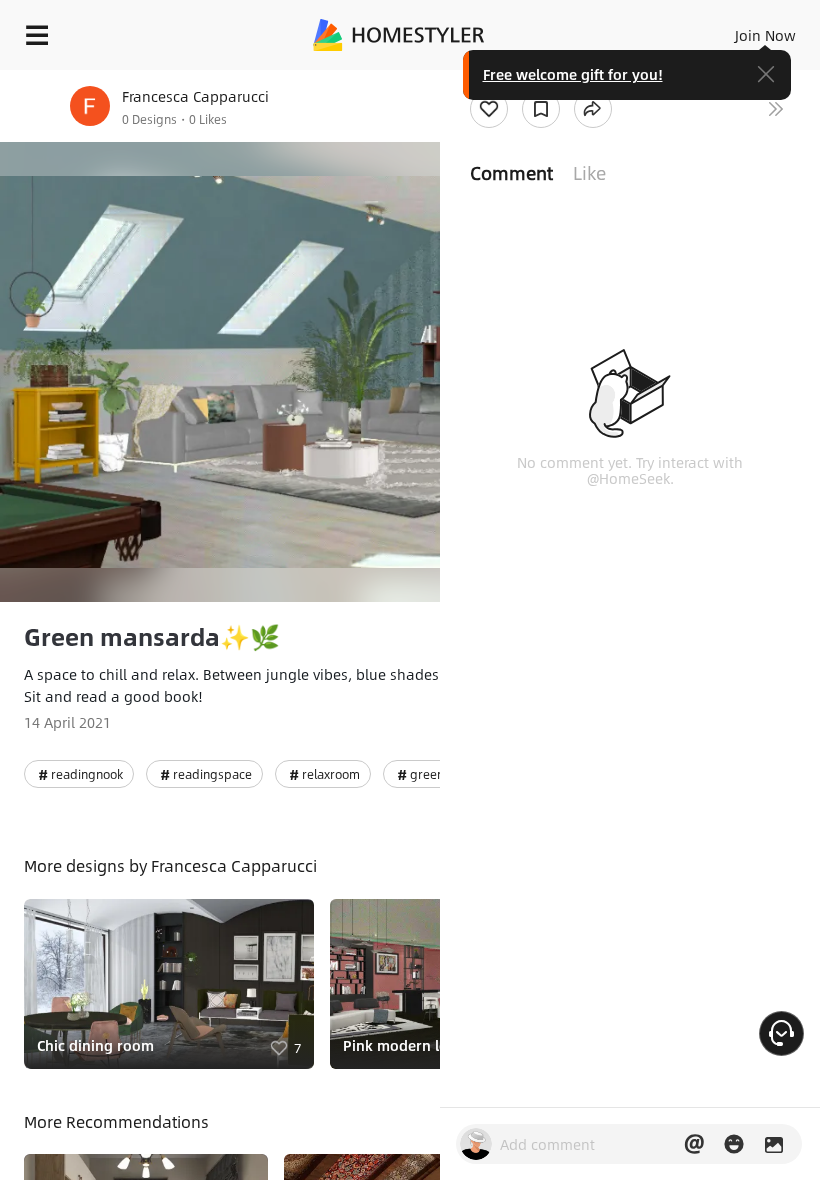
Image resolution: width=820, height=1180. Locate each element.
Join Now (765, 35)
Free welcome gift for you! (573, 74)
